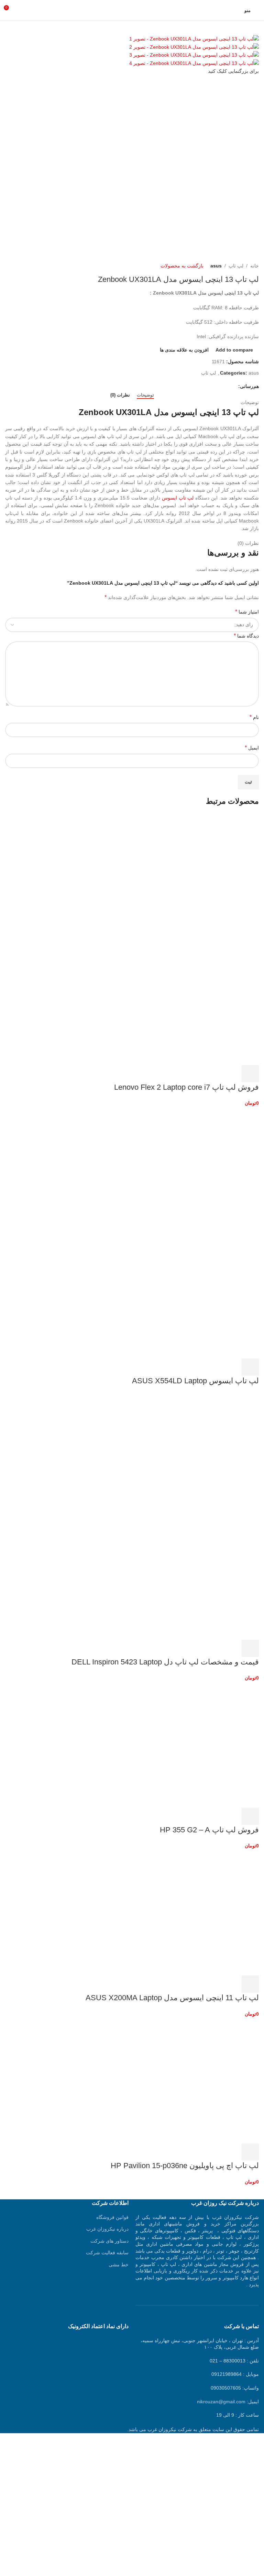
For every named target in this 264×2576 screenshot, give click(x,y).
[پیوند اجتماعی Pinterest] (218, 386)
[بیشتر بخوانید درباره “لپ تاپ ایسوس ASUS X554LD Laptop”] (250, 1367)
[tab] (145, 395)
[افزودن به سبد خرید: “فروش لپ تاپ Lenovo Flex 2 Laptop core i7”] (250, 1074)
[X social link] (226, 386)
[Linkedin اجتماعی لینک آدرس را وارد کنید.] (211, 386)
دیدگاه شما (246, 636)
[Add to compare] (213, 1074)
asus (216, 266)
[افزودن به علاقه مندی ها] (195, 1074)
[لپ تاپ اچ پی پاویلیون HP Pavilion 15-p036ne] (207, 2080)
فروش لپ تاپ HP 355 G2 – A (209, 1830)
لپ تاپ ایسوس (178, 498)
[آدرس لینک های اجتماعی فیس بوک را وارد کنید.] (234, 386)
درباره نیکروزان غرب (107, 2229)
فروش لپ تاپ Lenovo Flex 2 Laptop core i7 (186, 1087)
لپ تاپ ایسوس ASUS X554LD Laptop (195, 1381)
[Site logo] (132, 10)
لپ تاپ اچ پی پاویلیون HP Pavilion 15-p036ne (185, 2166)
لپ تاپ (236, 266)
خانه (255, 266)
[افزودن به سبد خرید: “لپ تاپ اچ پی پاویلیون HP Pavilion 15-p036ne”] (250, 2152)
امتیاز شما (247, 612)
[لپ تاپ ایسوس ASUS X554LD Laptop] (207, 1169)
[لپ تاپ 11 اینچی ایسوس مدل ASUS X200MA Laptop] (207, 1912)
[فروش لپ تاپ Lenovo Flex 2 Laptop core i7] (207, 876)
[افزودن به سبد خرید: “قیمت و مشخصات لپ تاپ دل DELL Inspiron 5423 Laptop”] (250, 1648)
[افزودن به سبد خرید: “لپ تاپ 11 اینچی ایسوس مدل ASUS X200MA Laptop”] (250, 1984)
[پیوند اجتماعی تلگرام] (203, 386)
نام (254, 717)
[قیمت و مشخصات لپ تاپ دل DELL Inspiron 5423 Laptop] (207, 1455)
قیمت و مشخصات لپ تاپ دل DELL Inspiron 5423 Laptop (165, 1662)
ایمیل (252, 748)
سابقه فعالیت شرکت (107, 2253)
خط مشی (119, 2265)
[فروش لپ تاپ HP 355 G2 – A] (207, 1744)
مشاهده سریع (232, 1074)
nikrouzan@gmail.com (221, 2402)
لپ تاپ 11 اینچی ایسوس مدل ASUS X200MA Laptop (172, 1998)
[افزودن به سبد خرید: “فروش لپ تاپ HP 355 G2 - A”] (250, 1816)
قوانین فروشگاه (112, 2217)
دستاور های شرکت (109, 2241)
